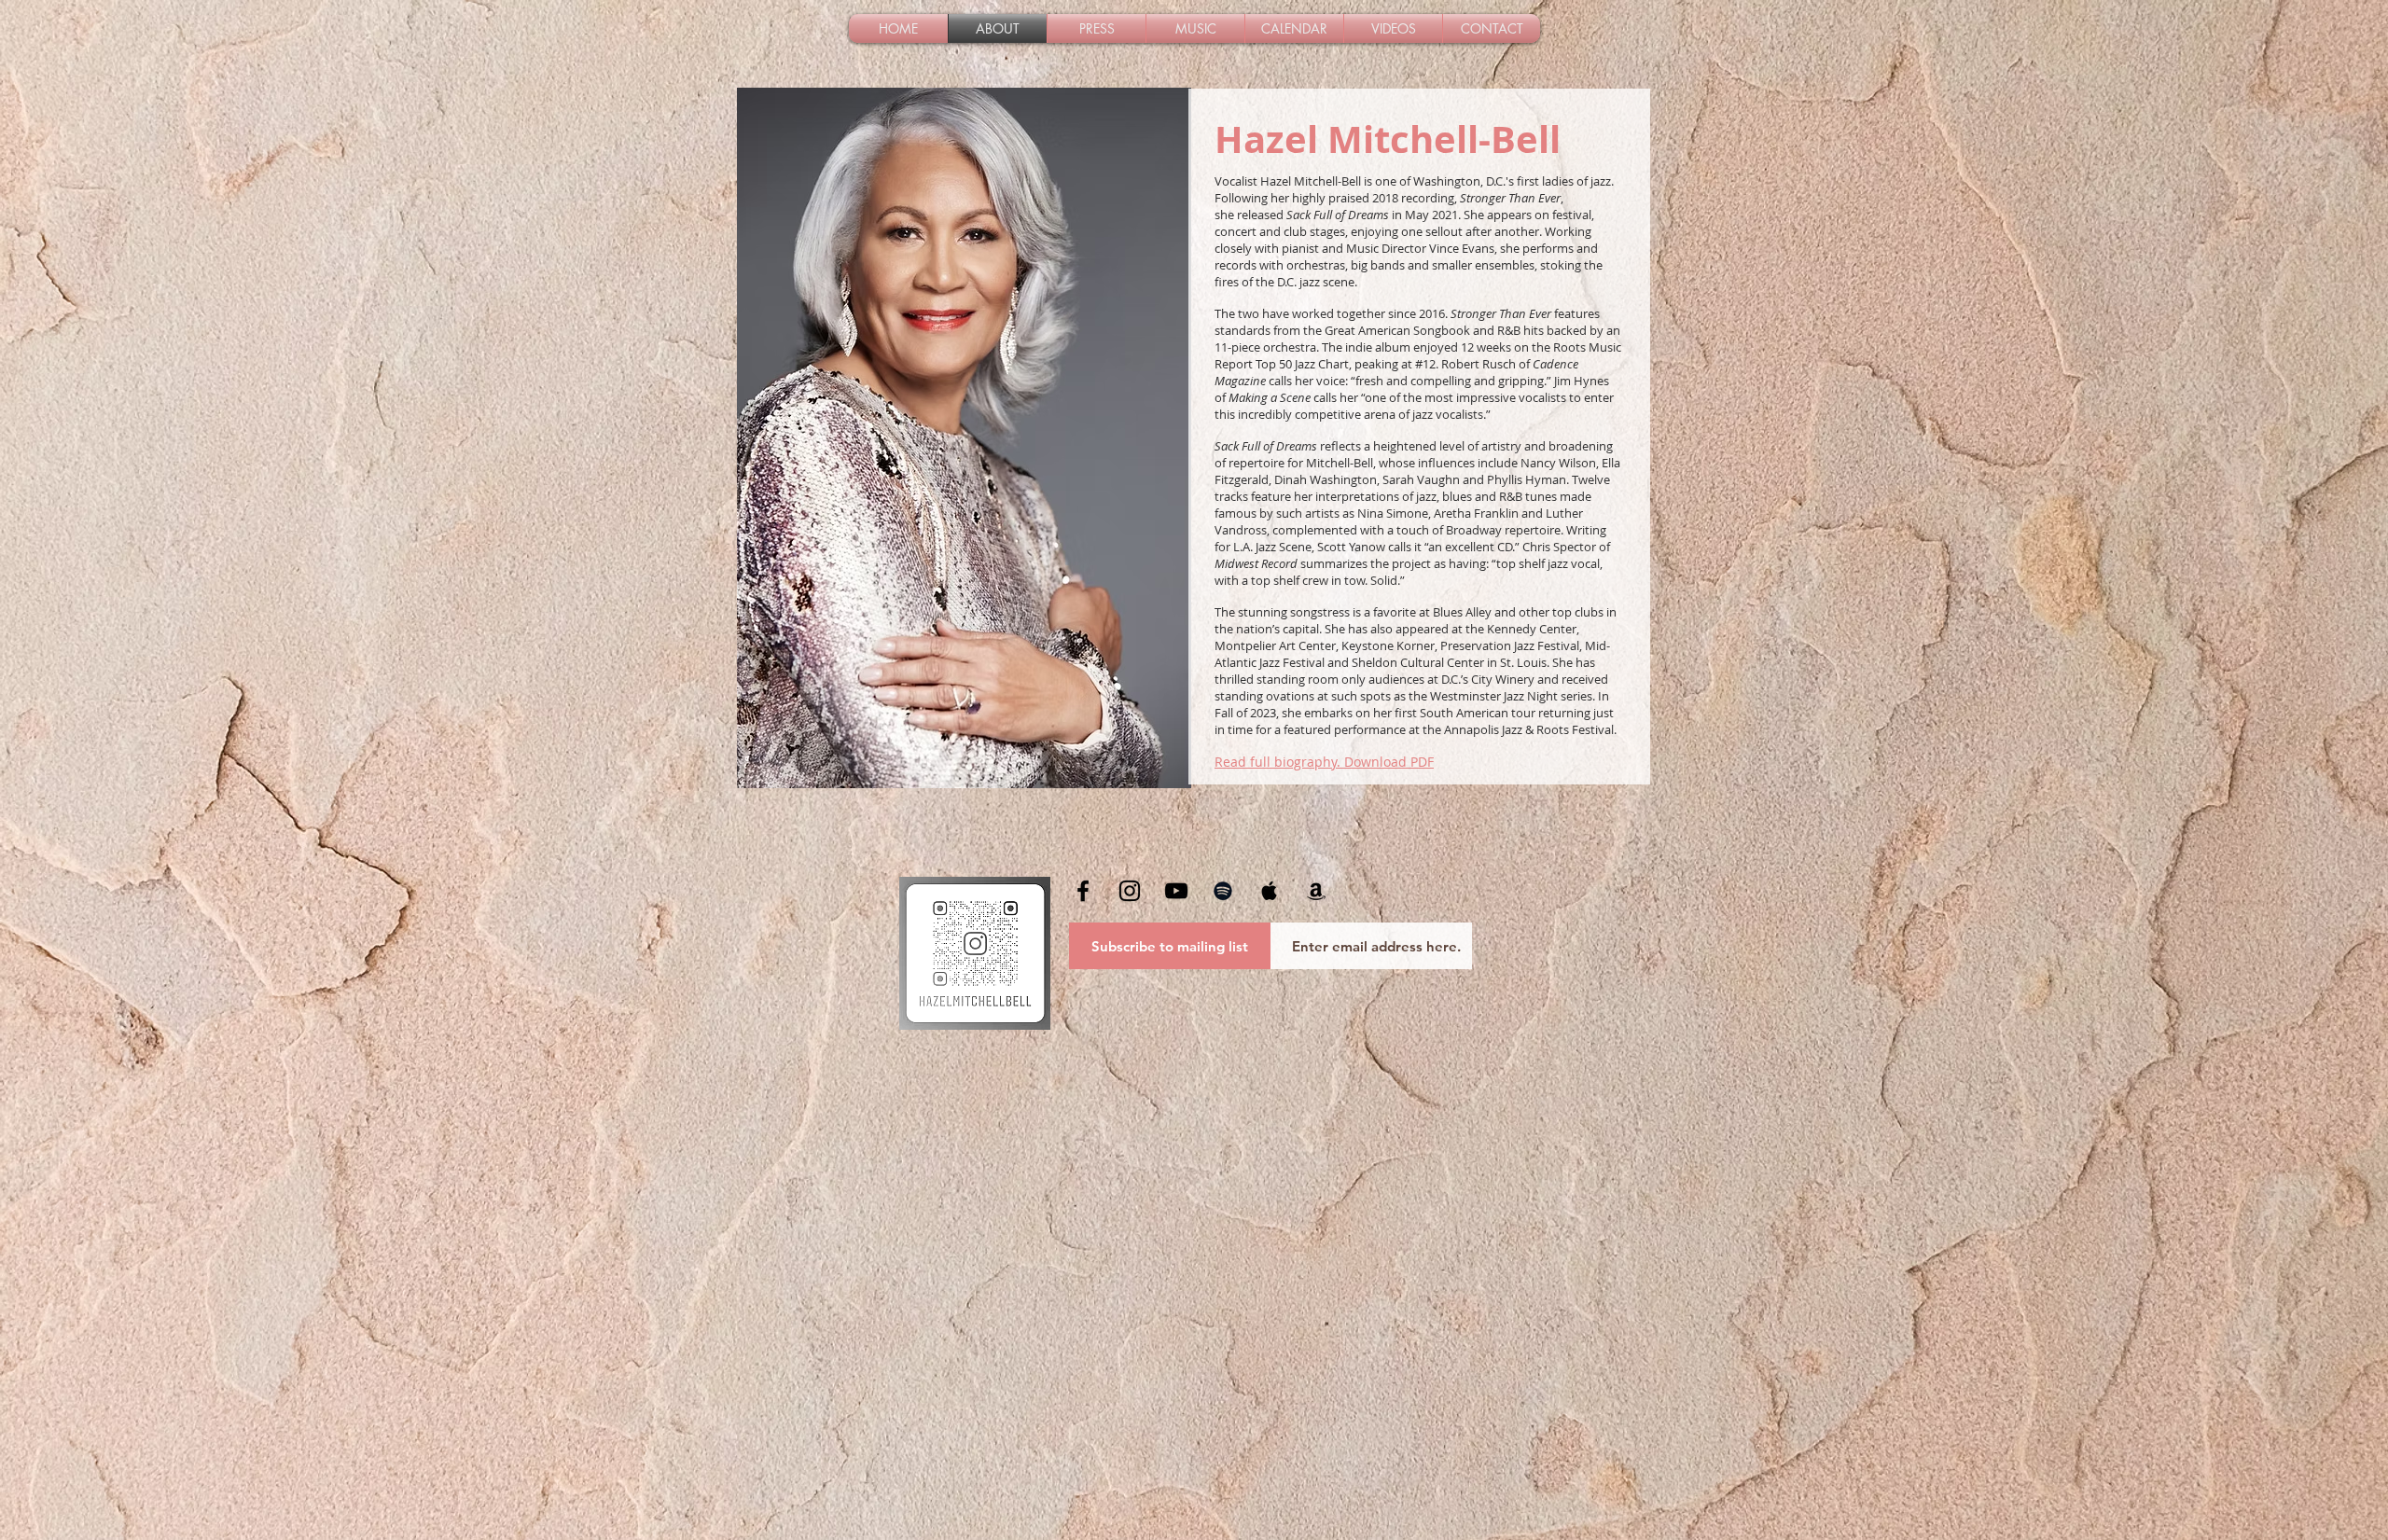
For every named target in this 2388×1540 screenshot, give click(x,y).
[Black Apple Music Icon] (1270, 891)
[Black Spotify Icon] (1223, 891)
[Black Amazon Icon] (1316, 891)
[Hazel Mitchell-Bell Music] (1130, 891)
